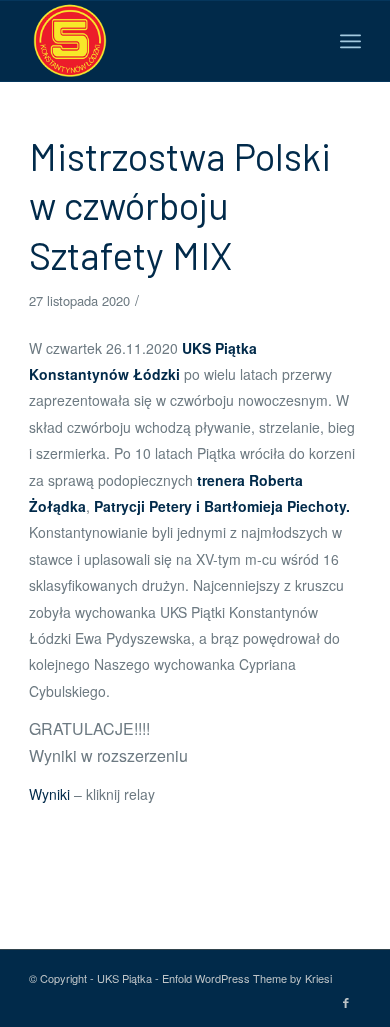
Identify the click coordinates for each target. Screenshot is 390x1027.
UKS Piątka (124, 978)
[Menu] (350, 41)
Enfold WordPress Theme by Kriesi (247, 978)
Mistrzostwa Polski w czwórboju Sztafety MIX (180, 205)
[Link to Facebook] (346, 1002)
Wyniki (51, 794)
